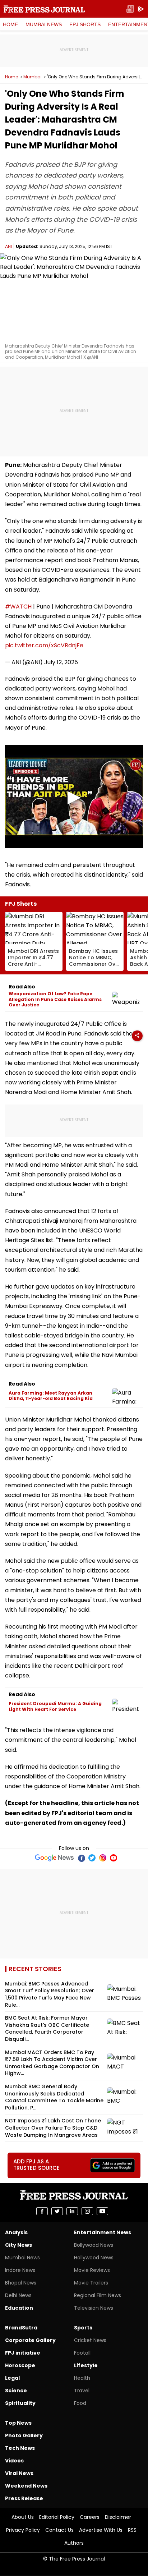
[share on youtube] (102, 2211)
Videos (14, 2461)
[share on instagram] (87, 2211)
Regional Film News (98, 2295)
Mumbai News (44, 24)
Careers (90, 2517)
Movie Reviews (92, 2270)
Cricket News (90, 2340)
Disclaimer (118, 2517)
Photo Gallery (24, 2435)
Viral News (19, 2473)
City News (18, 2245)
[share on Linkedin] (72, 2211)
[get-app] (141, 9)
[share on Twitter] (57, 2211)
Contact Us (59, 2530)
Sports (83, 2328)
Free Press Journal (44, 9)
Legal (12, 2378)
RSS (132, 2530)
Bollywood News (94, 2245)
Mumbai (33, 77)
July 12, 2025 (61, 662)
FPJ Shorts (85, 24)
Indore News (20, 2270)
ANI (8, 246)
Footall (82, 2353)
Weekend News (26, 2486)
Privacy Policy (23, 2530)
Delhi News (18, 2295)
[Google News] (54, 1858)
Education (19, 2308)
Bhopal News (21, 2283)
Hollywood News (94, 2258)
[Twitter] (92, 1858)
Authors (74, 2543)
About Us (23, 2517)
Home (10, 24)
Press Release (24, 2498)
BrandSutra (21, 2328)
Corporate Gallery (30, 2340)
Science (16, 2391)
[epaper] (130, 9)
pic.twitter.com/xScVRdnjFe (44, 645)
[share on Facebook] (42, 2211)
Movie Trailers (91, 2283)
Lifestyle (86, 2365)
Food (80, 2403)
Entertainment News (103, 2232)
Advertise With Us (101, 2530)
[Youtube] (114, 1858)
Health (82, 2378)
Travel (82, 2391)
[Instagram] (103, 1858)
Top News (18, 2423)
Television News (94, 2308)
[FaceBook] (81, 1858)
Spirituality (20, 2403)
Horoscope (20, 2365)
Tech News (20, 2448)
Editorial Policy (57, 2517)
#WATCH (18, 607)
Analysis (16, 2232)
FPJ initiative (23, 2353)
